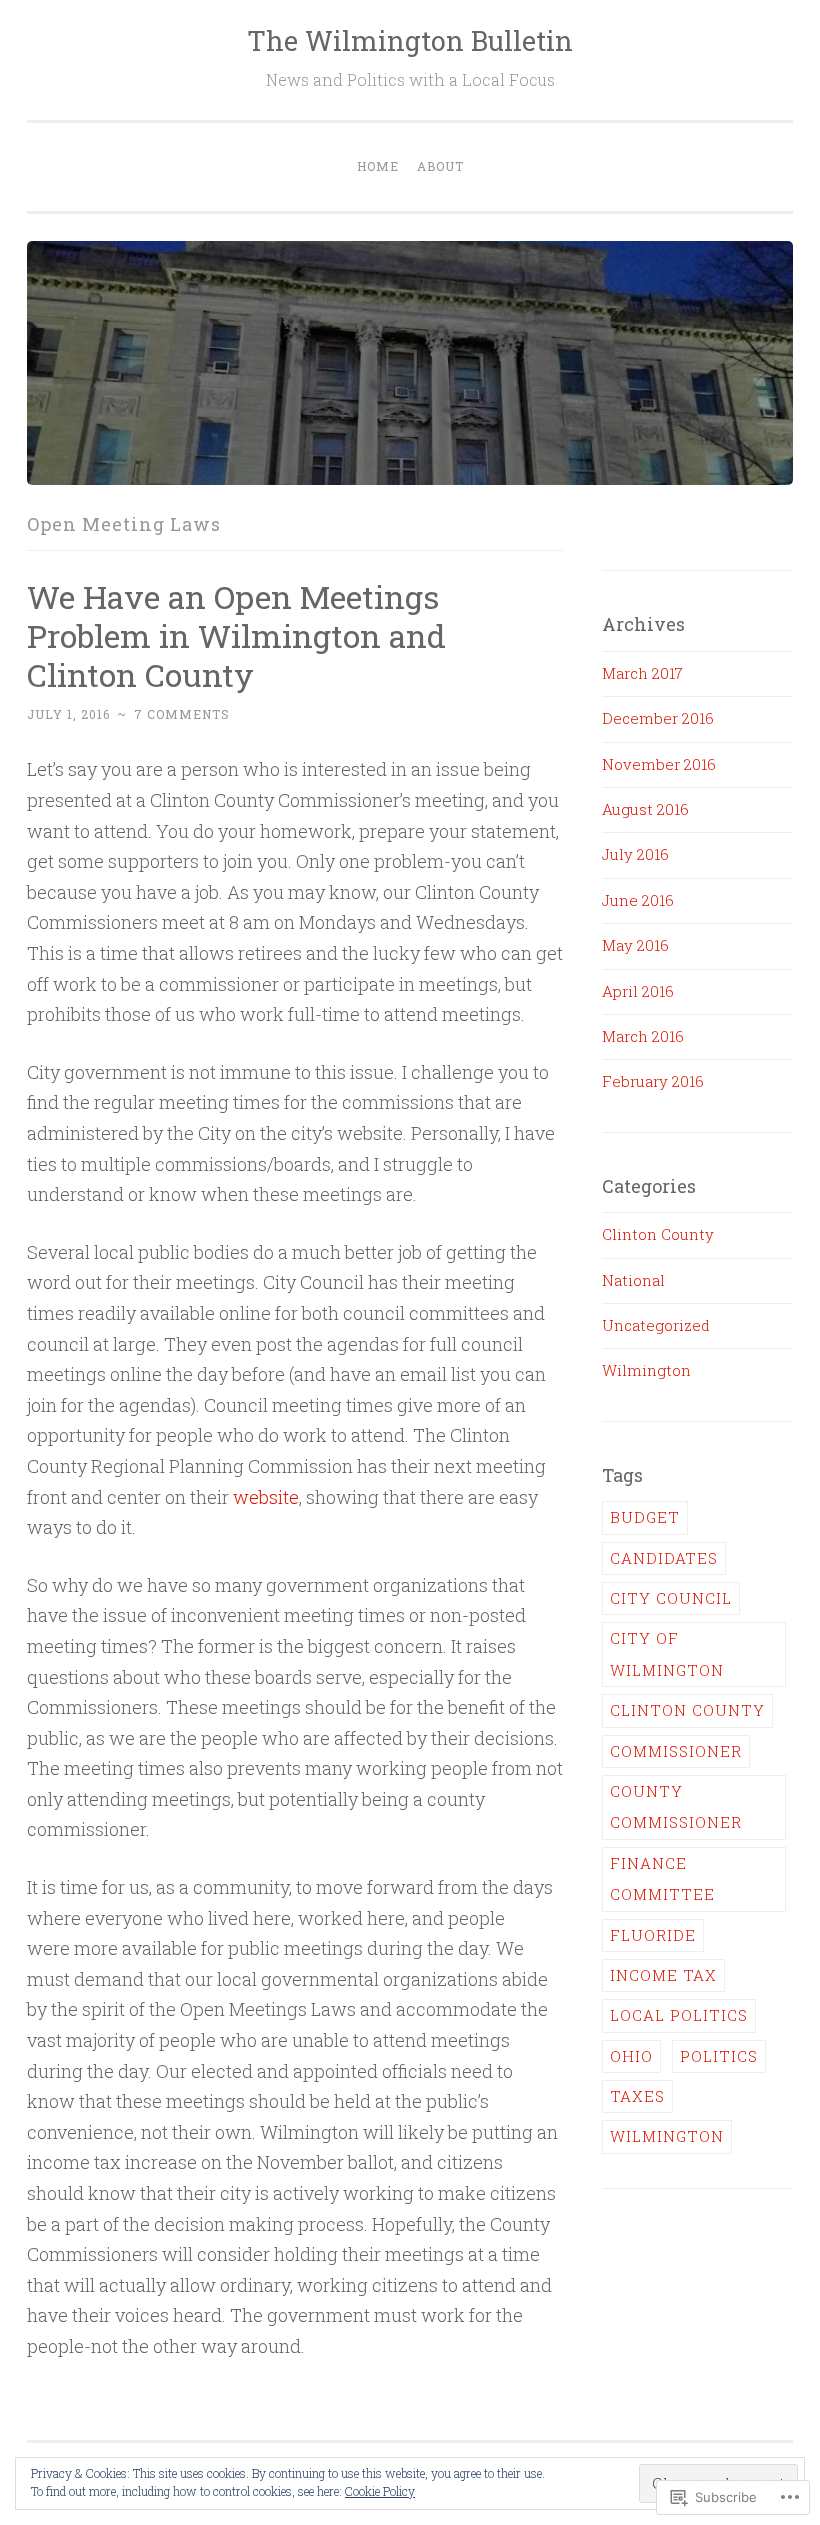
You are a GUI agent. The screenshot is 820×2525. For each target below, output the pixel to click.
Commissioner (676, 1751)
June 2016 (638, 900)
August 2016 (645, 809)
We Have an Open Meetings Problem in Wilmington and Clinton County (236, 635)
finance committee (662, 1878)
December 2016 (658, 718)
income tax (663, 1975)
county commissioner (676, 1806)
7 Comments (182, 714)
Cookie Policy (380, 2491)
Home (378, 166)
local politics (679, 2015)
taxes (637, 2096)
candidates (664, 1558)
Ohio (631, 2056)
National (633, 1280)
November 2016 (659, 764)
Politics (719, 2056)
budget (645, 1517)
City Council (671, 1598)
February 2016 (653, 1081)
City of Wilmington (667, 1653)
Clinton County (658, 1234)
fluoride (653, 1935)
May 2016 (635, 945)
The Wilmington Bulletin (410, 40)
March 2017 (642, 673)
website (266, 1497)
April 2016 (638, 991)
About (440, 166)
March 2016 (643, 1036)
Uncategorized (656, 1325)
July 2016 (635, 854)
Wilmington (646, 1370)
